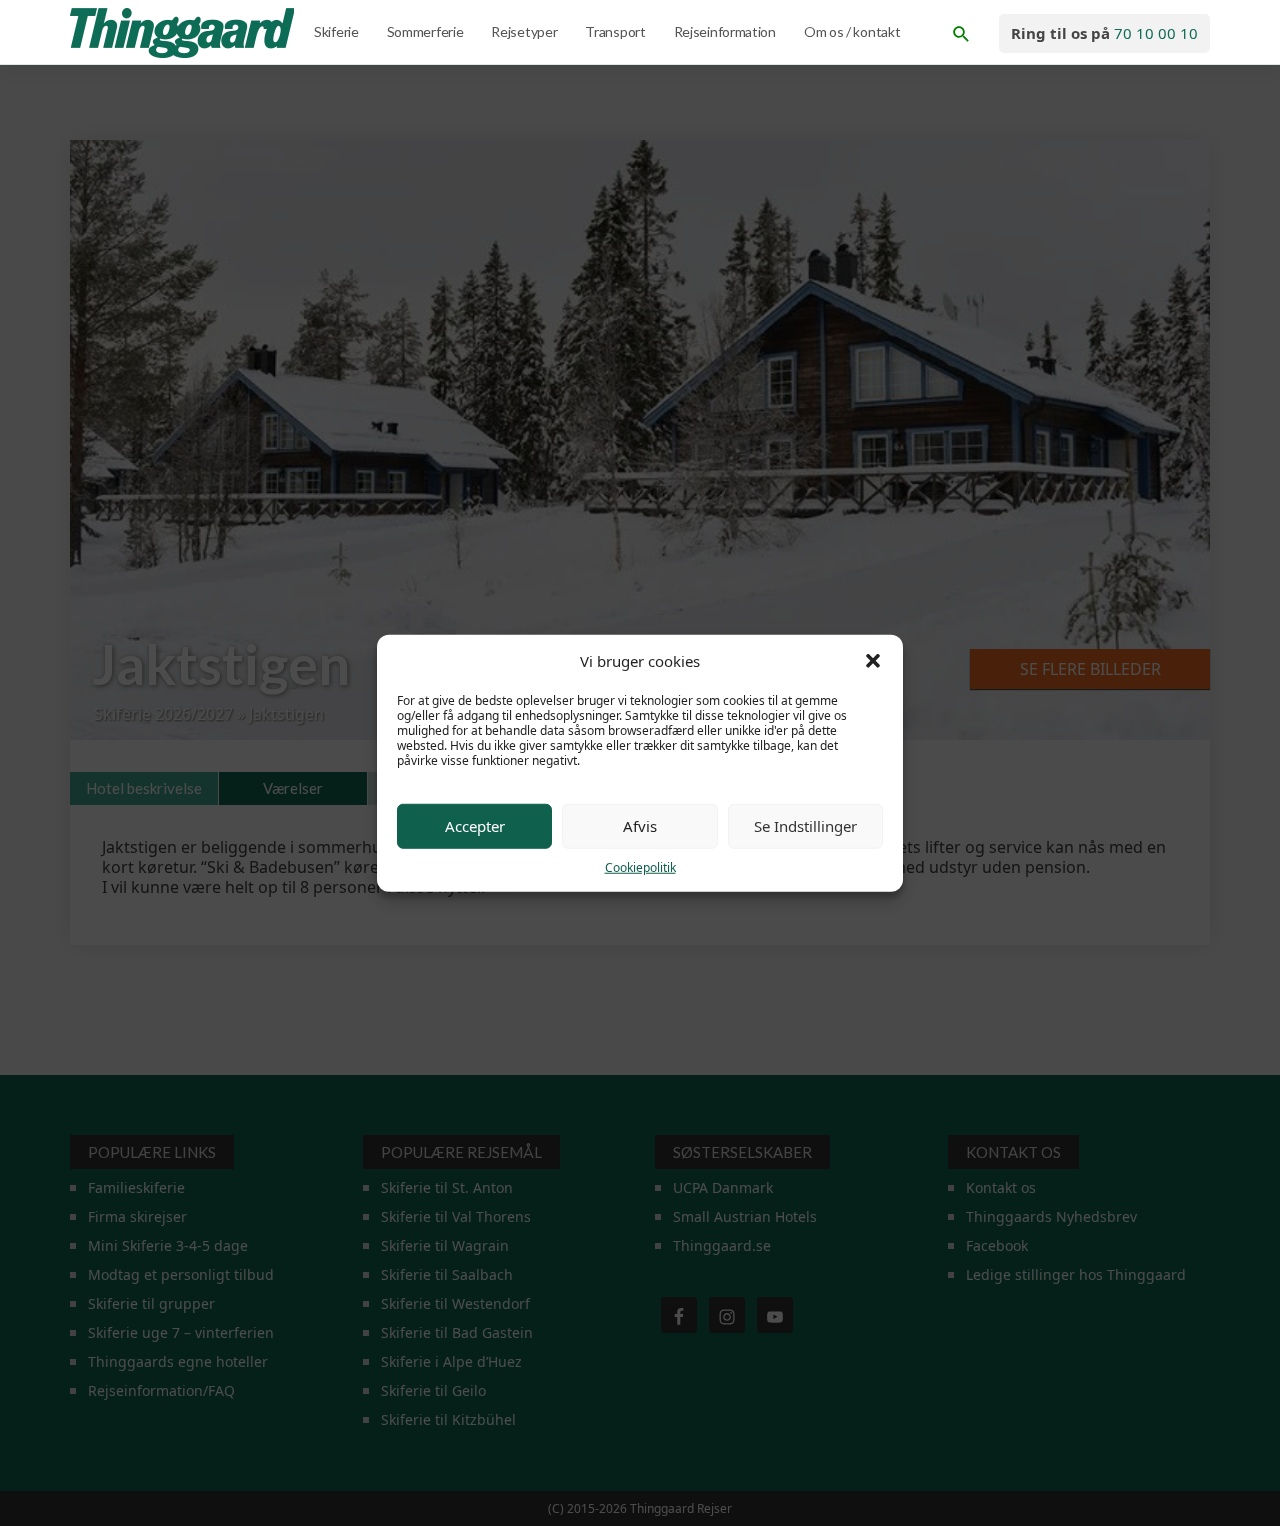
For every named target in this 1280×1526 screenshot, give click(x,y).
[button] (873, 661)
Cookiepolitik (640, 866)
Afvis (640, 826)
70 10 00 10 (1156, 33)
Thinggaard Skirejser (184, 33)
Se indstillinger (805, 826)
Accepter (475, 826)
